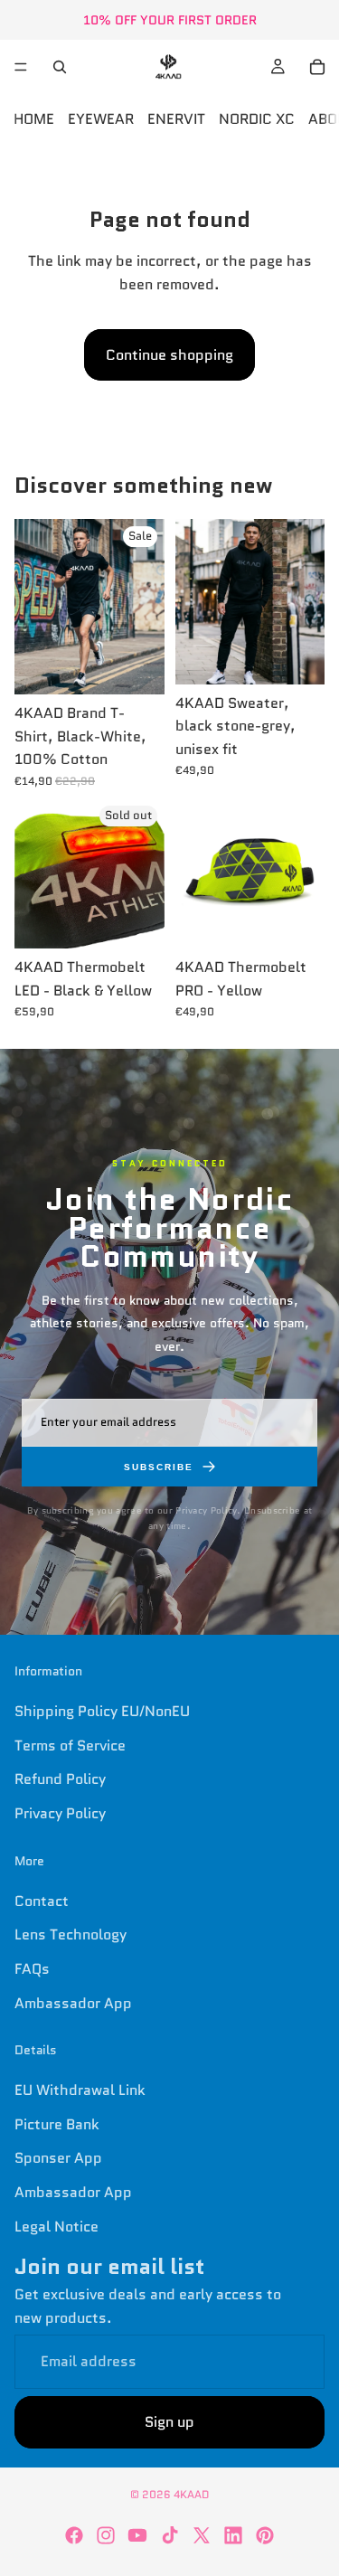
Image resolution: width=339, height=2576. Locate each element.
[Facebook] (74, 2535)
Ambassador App (73, 2003)
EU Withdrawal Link (80, 2090)
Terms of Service (70, 1746)
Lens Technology (71, 1934)
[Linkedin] (233, 2535)
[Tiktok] (170, 2535)
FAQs (32, 1969)
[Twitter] (202, 2535)
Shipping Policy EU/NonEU (102, 1711)
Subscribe (159, 1467)
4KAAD (191, 2494)
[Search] (60, 67)
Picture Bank (57, 2124)
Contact (42, 1901)
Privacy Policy (60, 1813)
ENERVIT (176, 119)
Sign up (169, 2422)
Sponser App (58, 2159)
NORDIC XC (257, 119)
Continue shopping (169, 355)
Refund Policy (60, 1779)
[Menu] (21, 67)
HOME (34, 119)
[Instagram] (106, 2535)
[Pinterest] (265, 2535)
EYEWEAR (101, 119)
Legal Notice (56, 2227)
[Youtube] (137, 2535)
